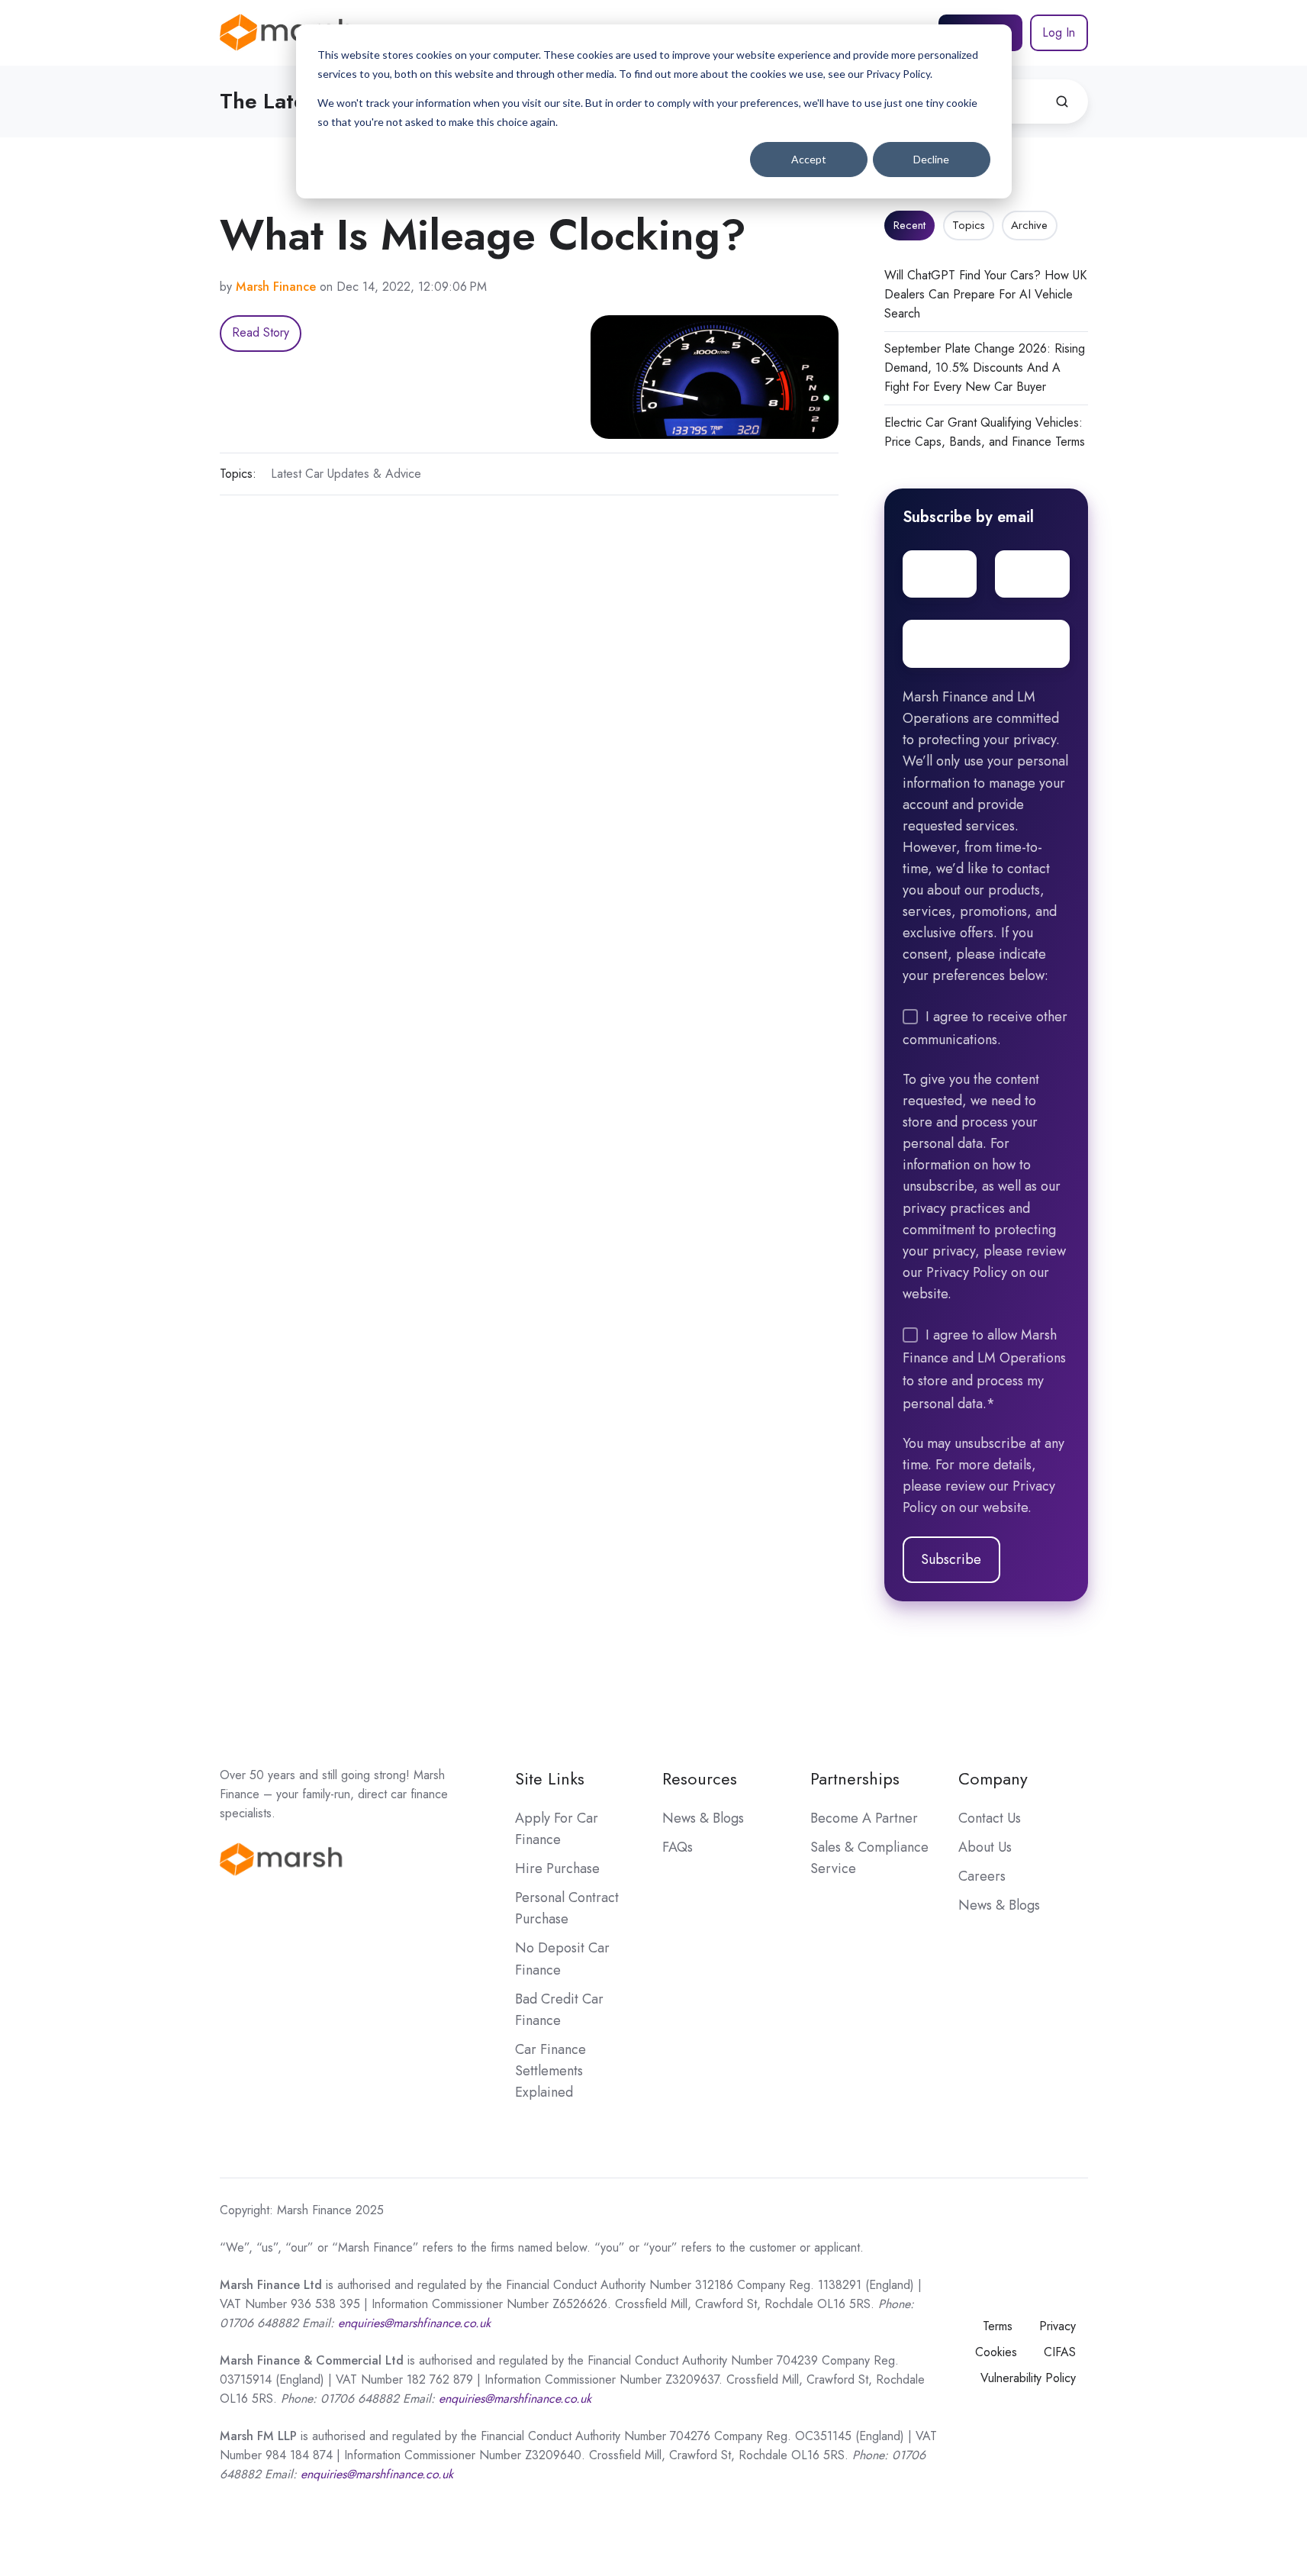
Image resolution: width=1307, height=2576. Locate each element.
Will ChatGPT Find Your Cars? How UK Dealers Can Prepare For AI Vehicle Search (985, 294)
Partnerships (855, 1779)
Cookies (996, 2352)
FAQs (678, 1847)
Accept (809, 159)
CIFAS (1060, 2352)
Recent (909, 225)
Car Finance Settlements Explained (550, 2071)
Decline (931, 159)
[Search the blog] (1062, 102)
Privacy (1058, 2326)
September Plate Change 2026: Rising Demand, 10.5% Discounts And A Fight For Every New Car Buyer (985, 368)
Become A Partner (864, 1818)
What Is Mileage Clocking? (483, 235)
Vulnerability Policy (1028, 2378)
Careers (982, 1876)
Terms (998, 2326)
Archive (1029, 225)
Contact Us (990, 1818)
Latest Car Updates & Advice (346, 474)
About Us (985, 1847)
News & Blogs (703, 1818)
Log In (1059, 32)
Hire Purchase (557, 1868)
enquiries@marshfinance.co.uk (515, 2399)
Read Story (261, 332)
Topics (969, 225)
